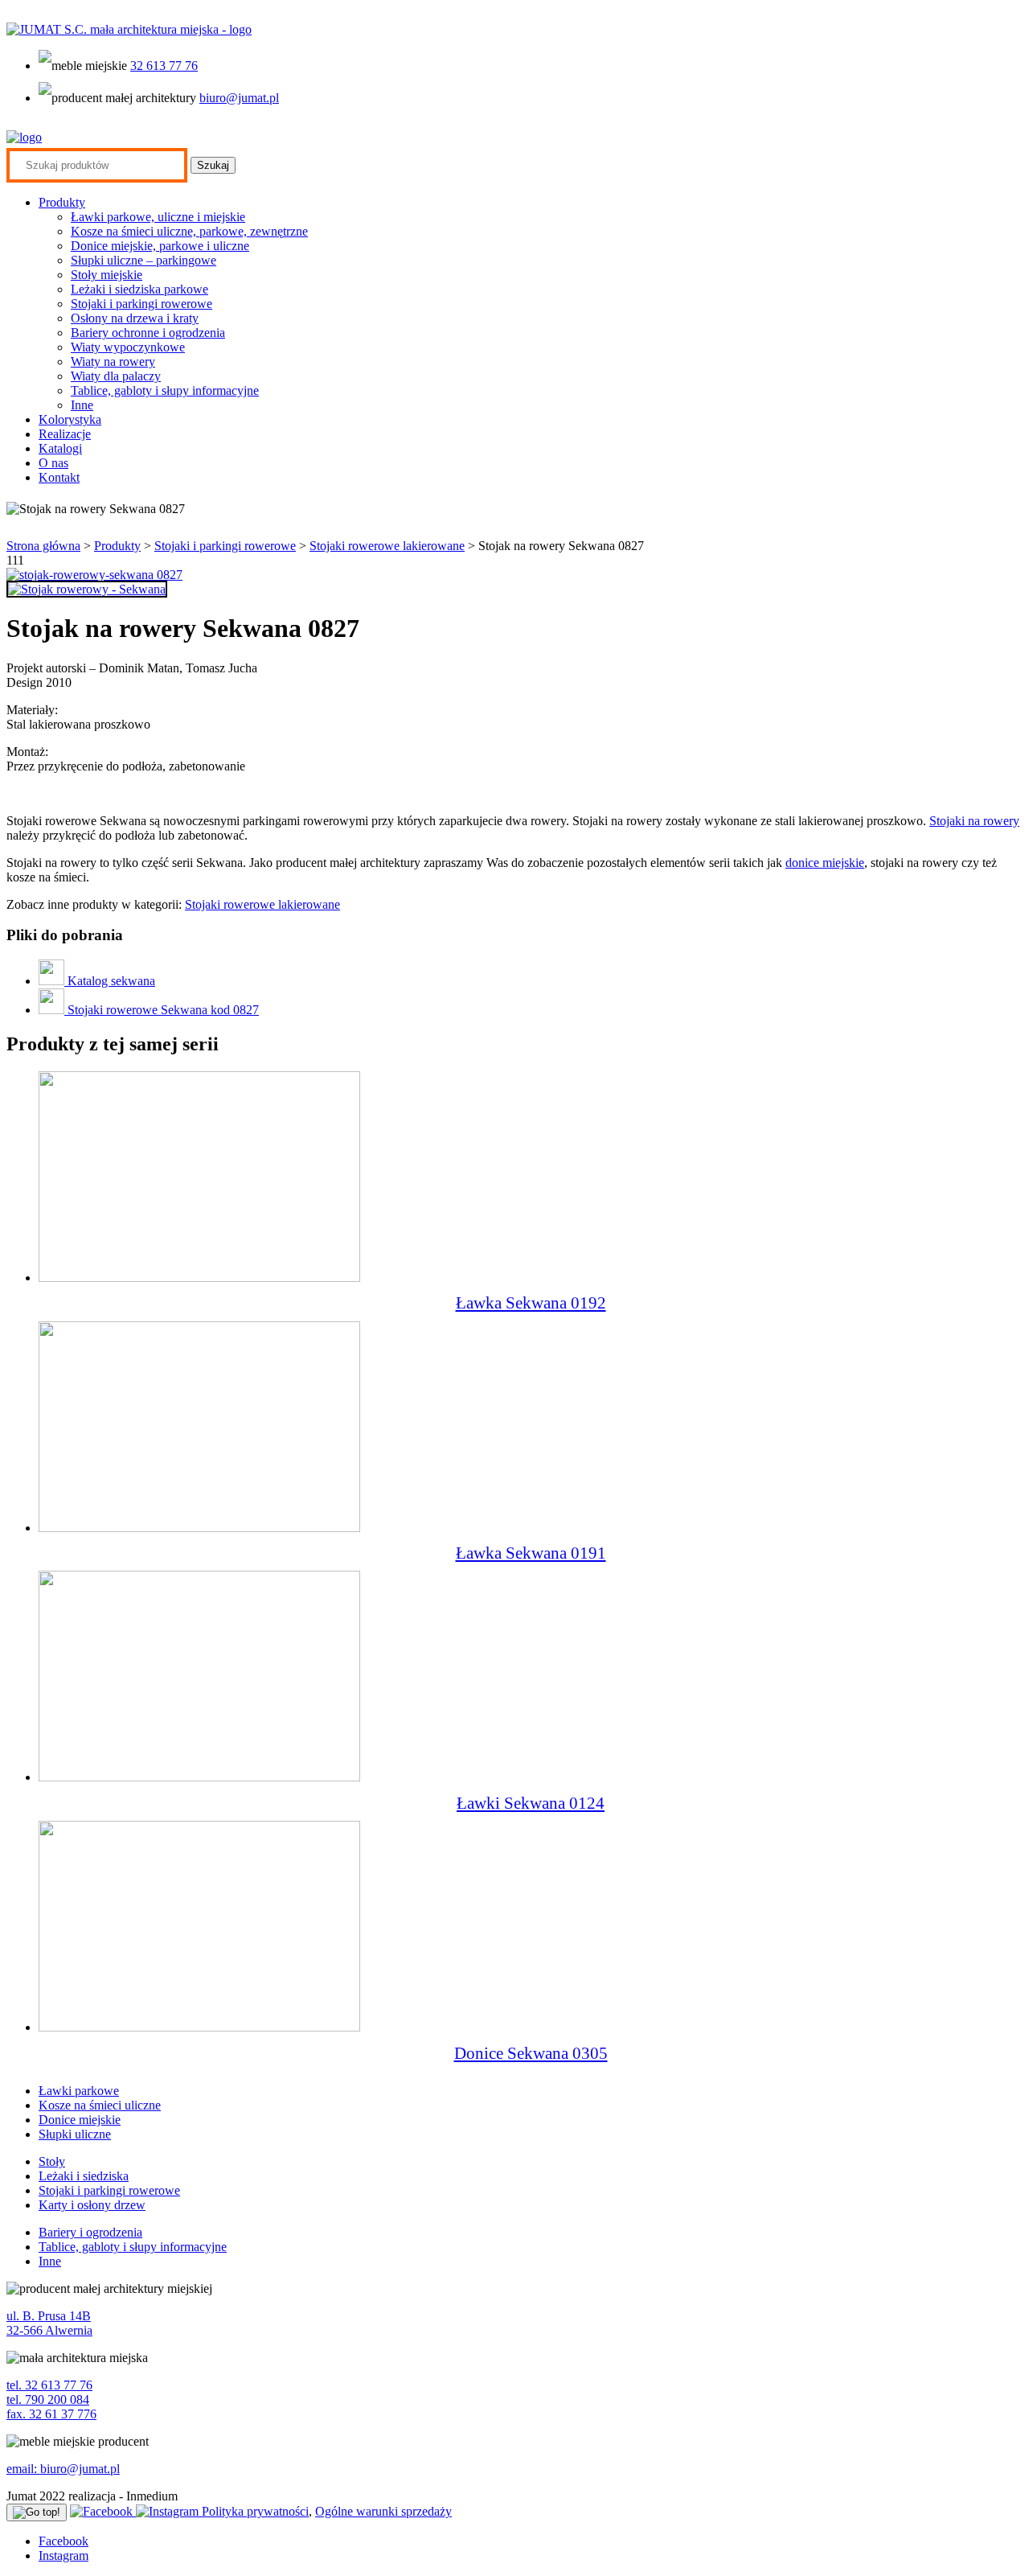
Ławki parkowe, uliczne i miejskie (158, 217)
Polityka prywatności (255, 2511)
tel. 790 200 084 (48, 2399)
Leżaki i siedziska (84, 2176)
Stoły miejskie (107, 275)
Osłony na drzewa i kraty (135, 318)
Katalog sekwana (110, 981)
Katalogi (60, 448)
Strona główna (43, 546)
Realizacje (65, 434)
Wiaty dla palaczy (116, 376)
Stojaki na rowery (974, 821)
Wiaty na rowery (113, 362)
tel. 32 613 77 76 (49, 2385)
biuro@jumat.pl (239, 98)
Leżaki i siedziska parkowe (139, 289)
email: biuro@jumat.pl (63, 2469)
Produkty (62, 202)
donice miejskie (825, 863)
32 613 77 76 (164, 66)
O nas (53, 463)
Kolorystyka (70, 419)
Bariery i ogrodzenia (90, 2232)
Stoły (52, 2161)
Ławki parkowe (79, 2091)
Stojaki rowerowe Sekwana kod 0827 (162, 1010)
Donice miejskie (80, 2120)
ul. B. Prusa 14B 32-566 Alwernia (49, 2323)
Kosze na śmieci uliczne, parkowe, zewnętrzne (189, 231)
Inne (82, 405)
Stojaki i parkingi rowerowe (141, 304)
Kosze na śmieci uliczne (100, 2105)
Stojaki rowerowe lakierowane (387, 546)
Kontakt (59, 477)
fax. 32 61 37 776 (51, 2414)
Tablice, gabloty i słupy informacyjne (165, 390)
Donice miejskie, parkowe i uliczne (160, 246)
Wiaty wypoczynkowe (128, 347)
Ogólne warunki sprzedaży (383, 2511)
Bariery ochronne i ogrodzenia (148, 333)
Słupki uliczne (75, 2134)
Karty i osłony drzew (92, 2205)
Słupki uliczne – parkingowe (143, 260)
